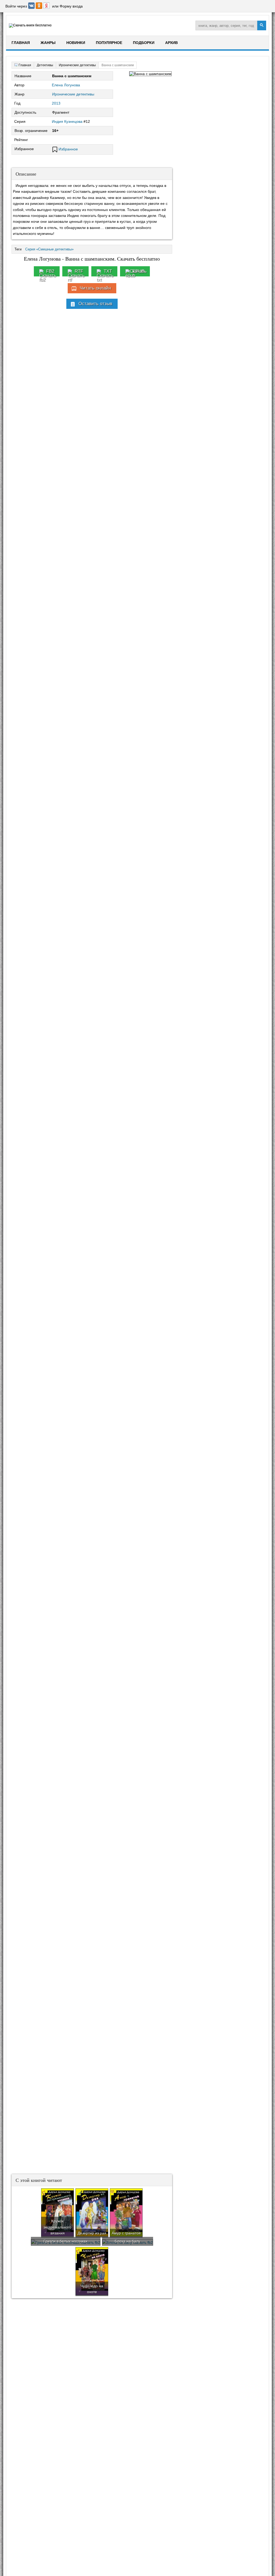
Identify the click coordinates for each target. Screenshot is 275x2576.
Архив (171, 43)
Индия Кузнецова (67, 121)
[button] (32, 8)
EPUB (138, 271)
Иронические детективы (73, 94)
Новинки (76, 43)
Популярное (109, 43)
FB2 (50, 271)
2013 (56, 103)
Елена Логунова (66, 85)
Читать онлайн (95, 288)
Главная (21, 43)
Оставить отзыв (95, 304)
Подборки (144, 43)
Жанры (48, 43)
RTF (79, 271)
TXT (108, 271)
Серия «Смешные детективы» (49, 249)
